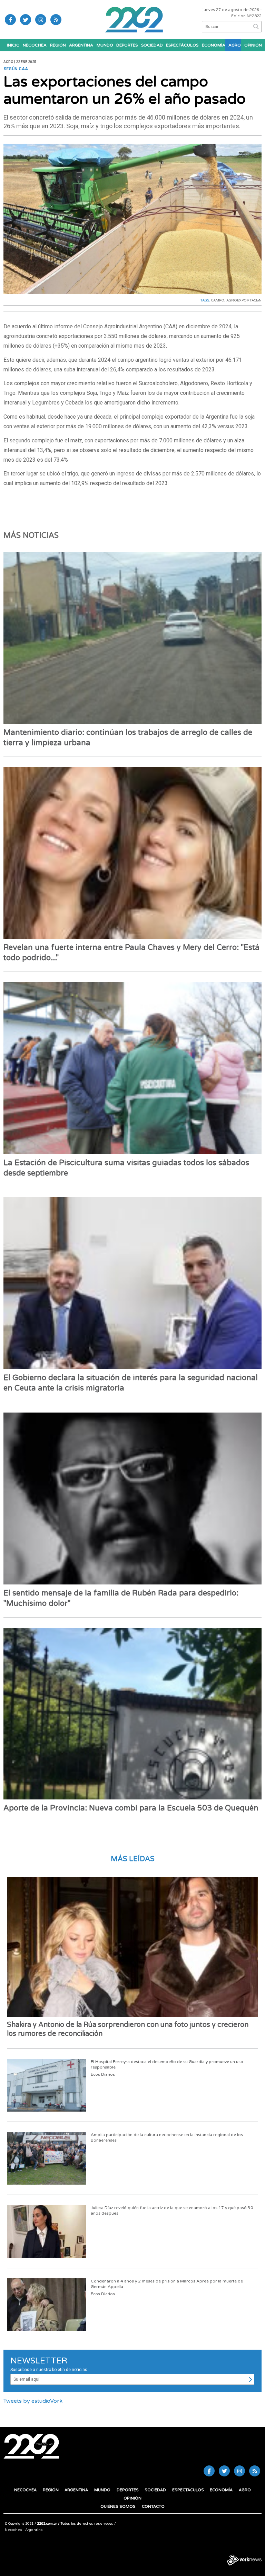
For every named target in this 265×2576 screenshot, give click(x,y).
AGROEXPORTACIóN (244, 300)
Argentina (81, 45)
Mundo (105, 45)
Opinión (253, 45)
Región (58, 45)
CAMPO (218, 300)
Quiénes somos (118, 2507)
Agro (234, 45)
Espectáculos (182, 45)
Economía (213, 45)
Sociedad (152, 45)
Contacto (153, 2507)
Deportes (127, 45)
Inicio (13, 45)
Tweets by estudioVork (33, 2401)
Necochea (35, 45)
